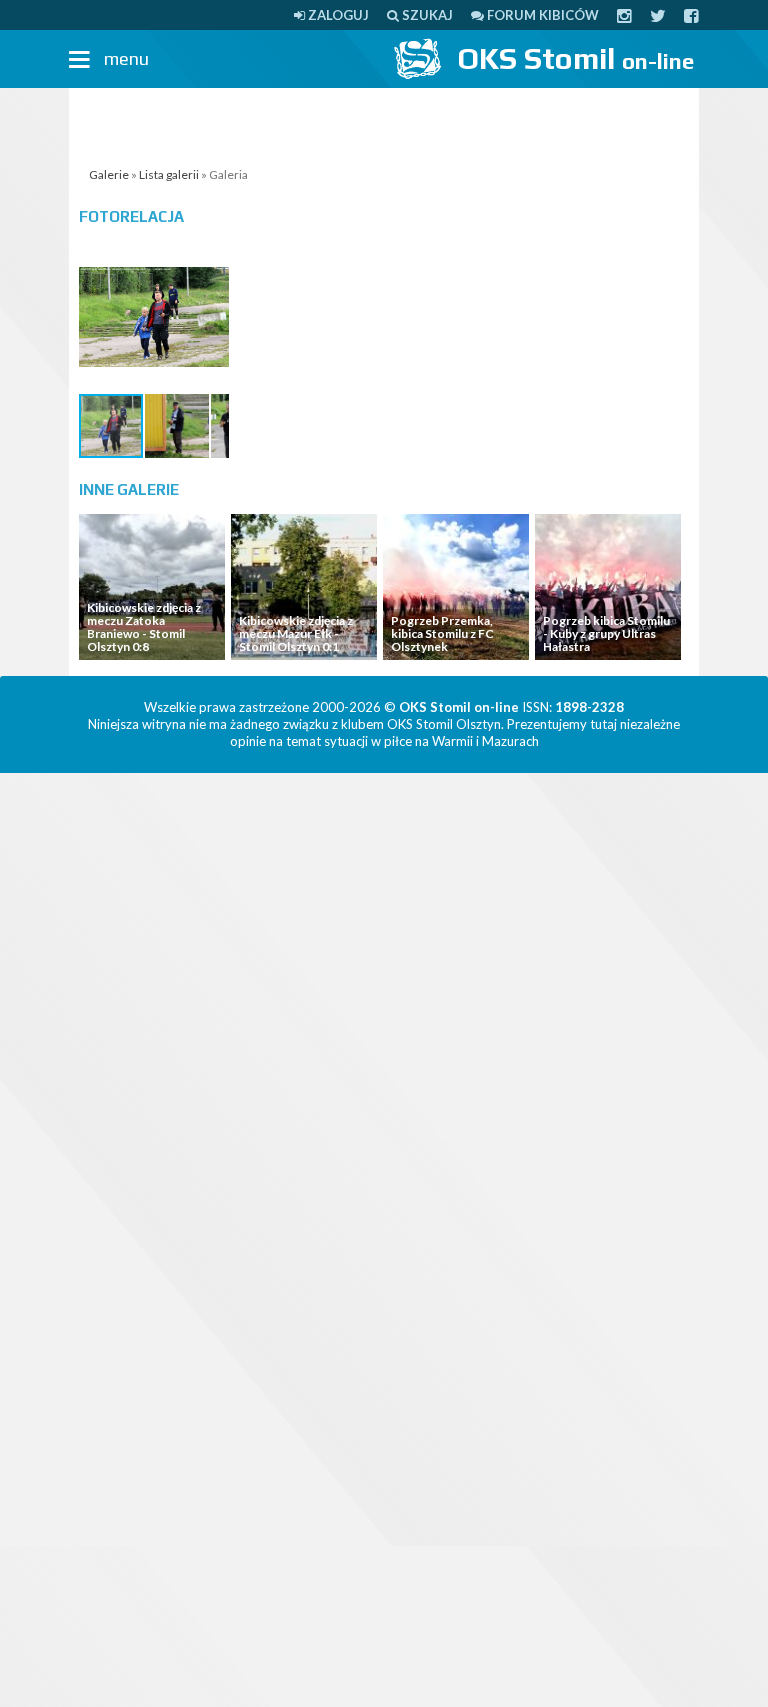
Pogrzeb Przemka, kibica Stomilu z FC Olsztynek (442, 633)
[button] (211, 260)
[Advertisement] (384, 123)
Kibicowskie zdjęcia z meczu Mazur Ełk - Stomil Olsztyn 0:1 (296, 633)
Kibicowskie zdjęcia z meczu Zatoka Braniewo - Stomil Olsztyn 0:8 (144, 627)
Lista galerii (169, 174)
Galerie (109, 174)
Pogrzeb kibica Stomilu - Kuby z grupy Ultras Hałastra (606, 633)
